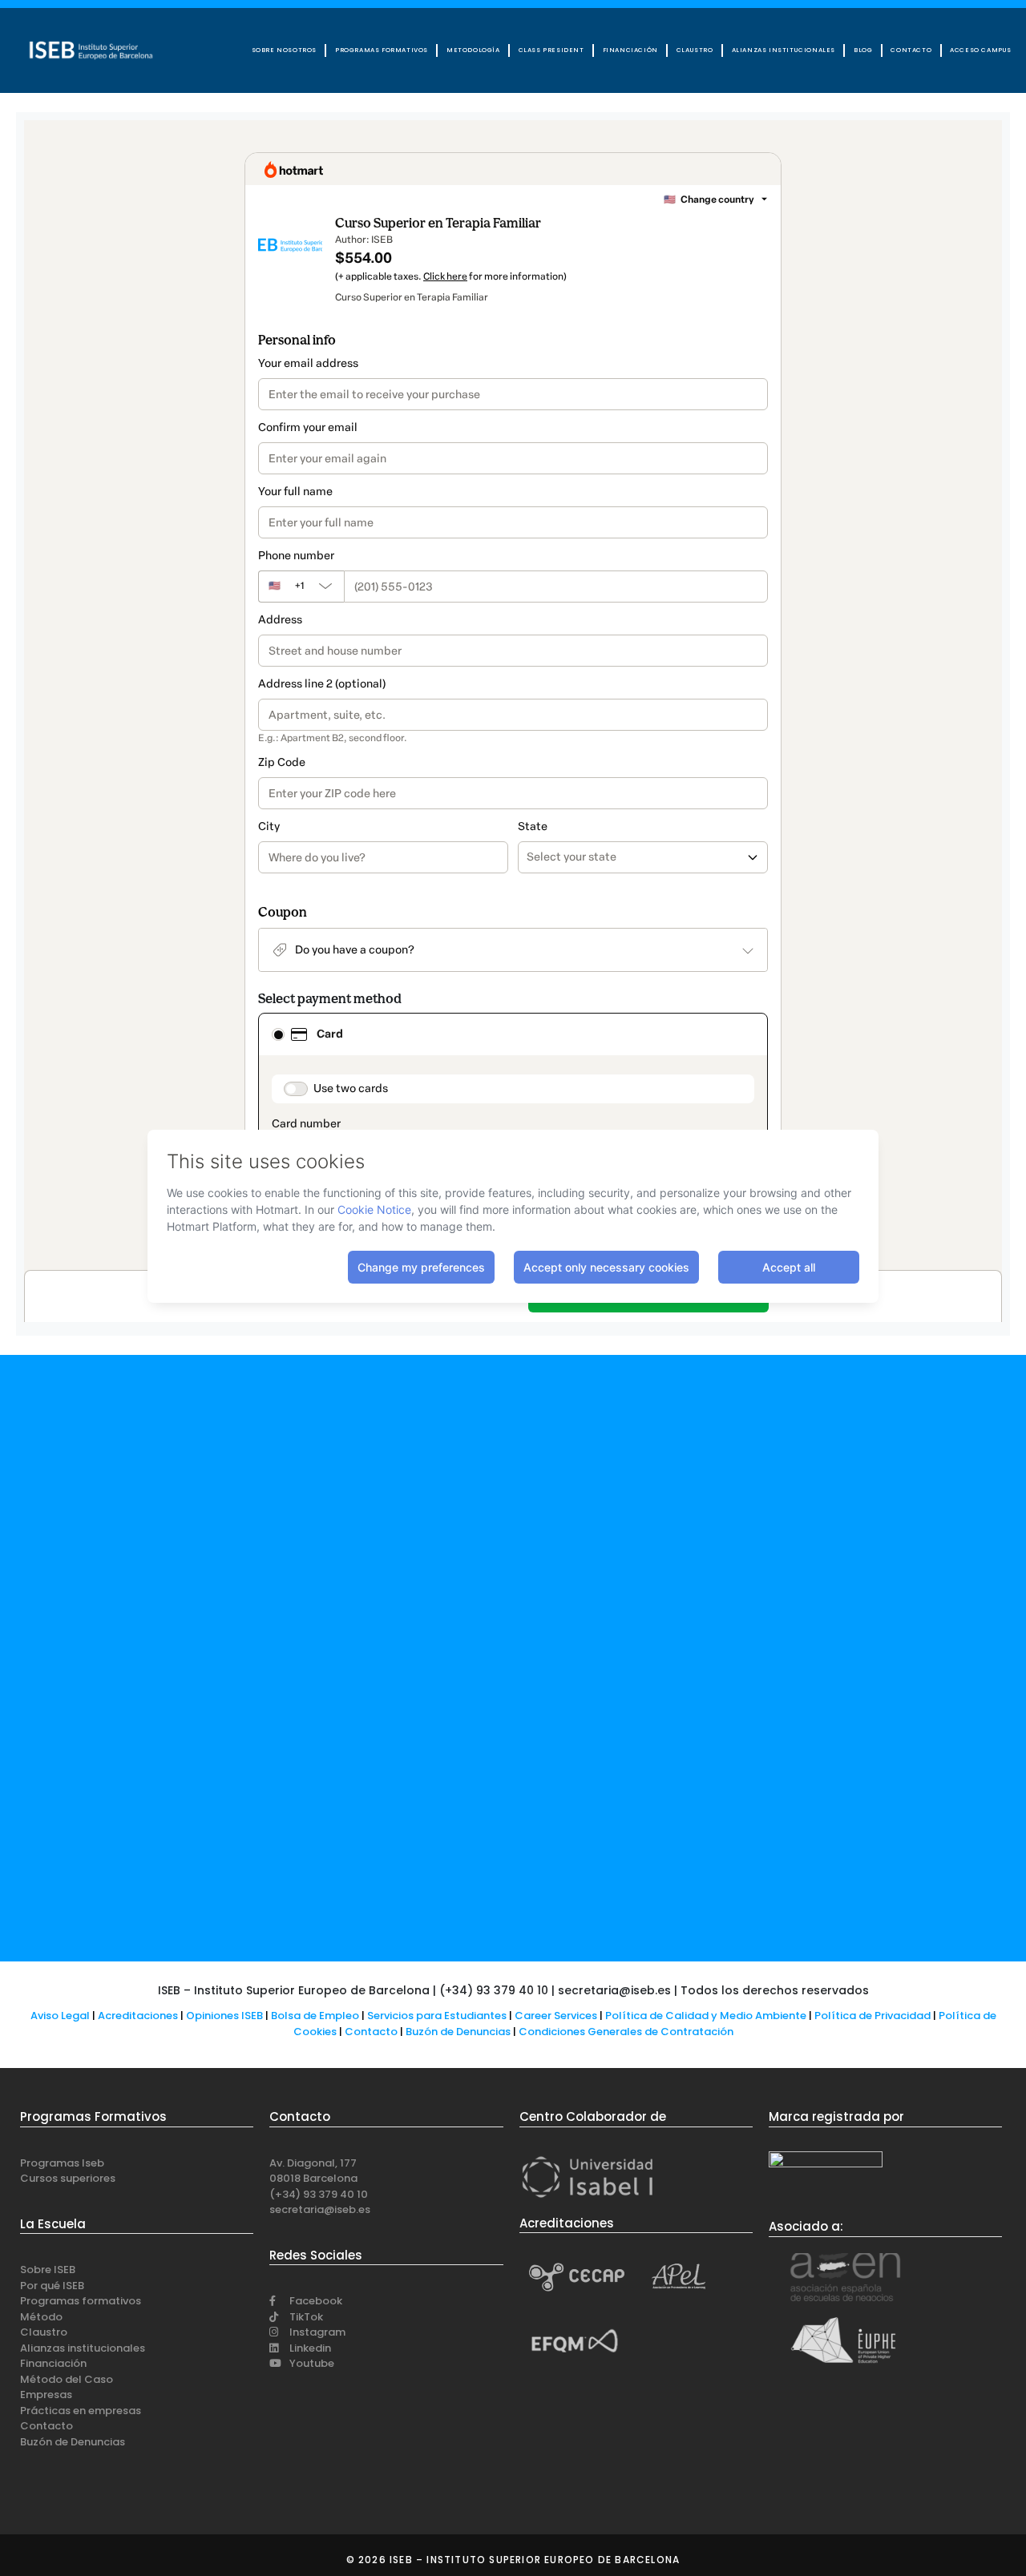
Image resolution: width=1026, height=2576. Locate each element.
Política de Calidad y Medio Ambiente (706, 2016)
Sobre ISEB (48, 2270)
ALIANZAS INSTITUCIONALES (784, 50)
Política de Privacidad (873, 2016)
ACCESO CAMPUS (981, 50)
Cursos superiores (68, 2178)
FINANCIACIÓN (630, 50)
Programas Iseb (62, 2163)
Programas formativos (81, 2301)
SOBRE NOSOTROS (284, 50)
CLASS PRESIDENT (551, 50)
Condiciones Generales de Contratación (626, 2032)
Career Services (556, 2016)
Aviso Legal (60, 2016)
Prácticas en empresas (81, 2411)
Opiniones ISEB (224, 2016)
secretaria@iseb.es (320, 2209)
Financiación (53, 2363)
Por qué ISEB (52, 2286)
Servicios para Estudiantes (437, 2016)
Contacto (372, 2032)
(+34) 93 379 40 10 (319, 2194)
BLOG (863, 50)
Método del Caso (67, 2379)
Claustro (44, 2332)
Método (41, 2317)
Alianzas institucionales (83, 2348)
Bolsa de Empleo (315, 2016)
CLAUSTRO (695, 50)
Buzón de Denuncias (462, 2032)
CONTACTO (911, 50)
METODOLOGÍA (473, 50)
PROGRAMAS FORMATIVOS (382, 50)
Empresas (46, 2395)
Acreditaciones (138, 2016)
